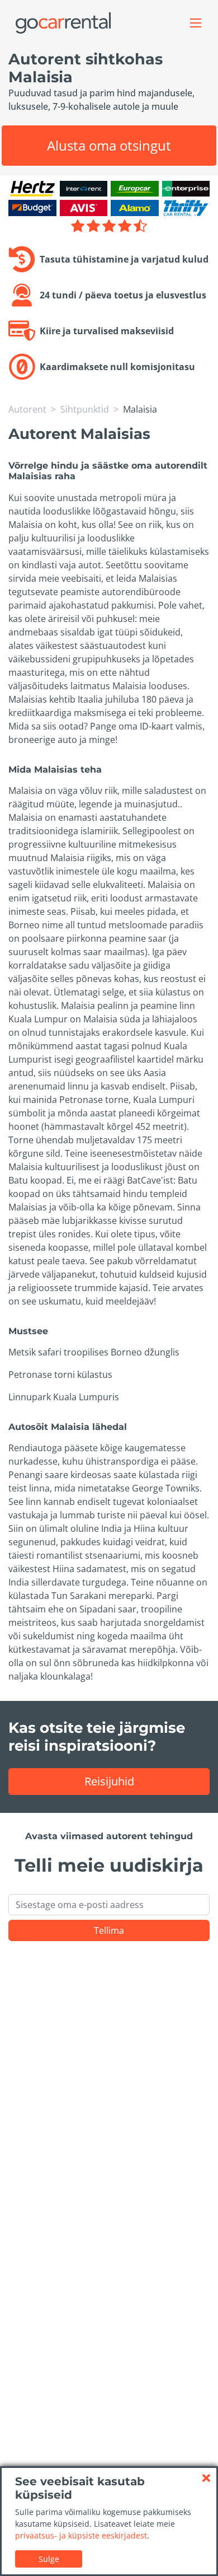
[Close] (206, 2478)
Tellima (109, 1930)
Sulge (49, 2559)
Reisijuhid (109, 1781)
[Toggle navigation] (196, 23)
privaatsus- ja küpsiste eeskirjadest (81, 2535)
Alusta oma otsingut (109, 145)
